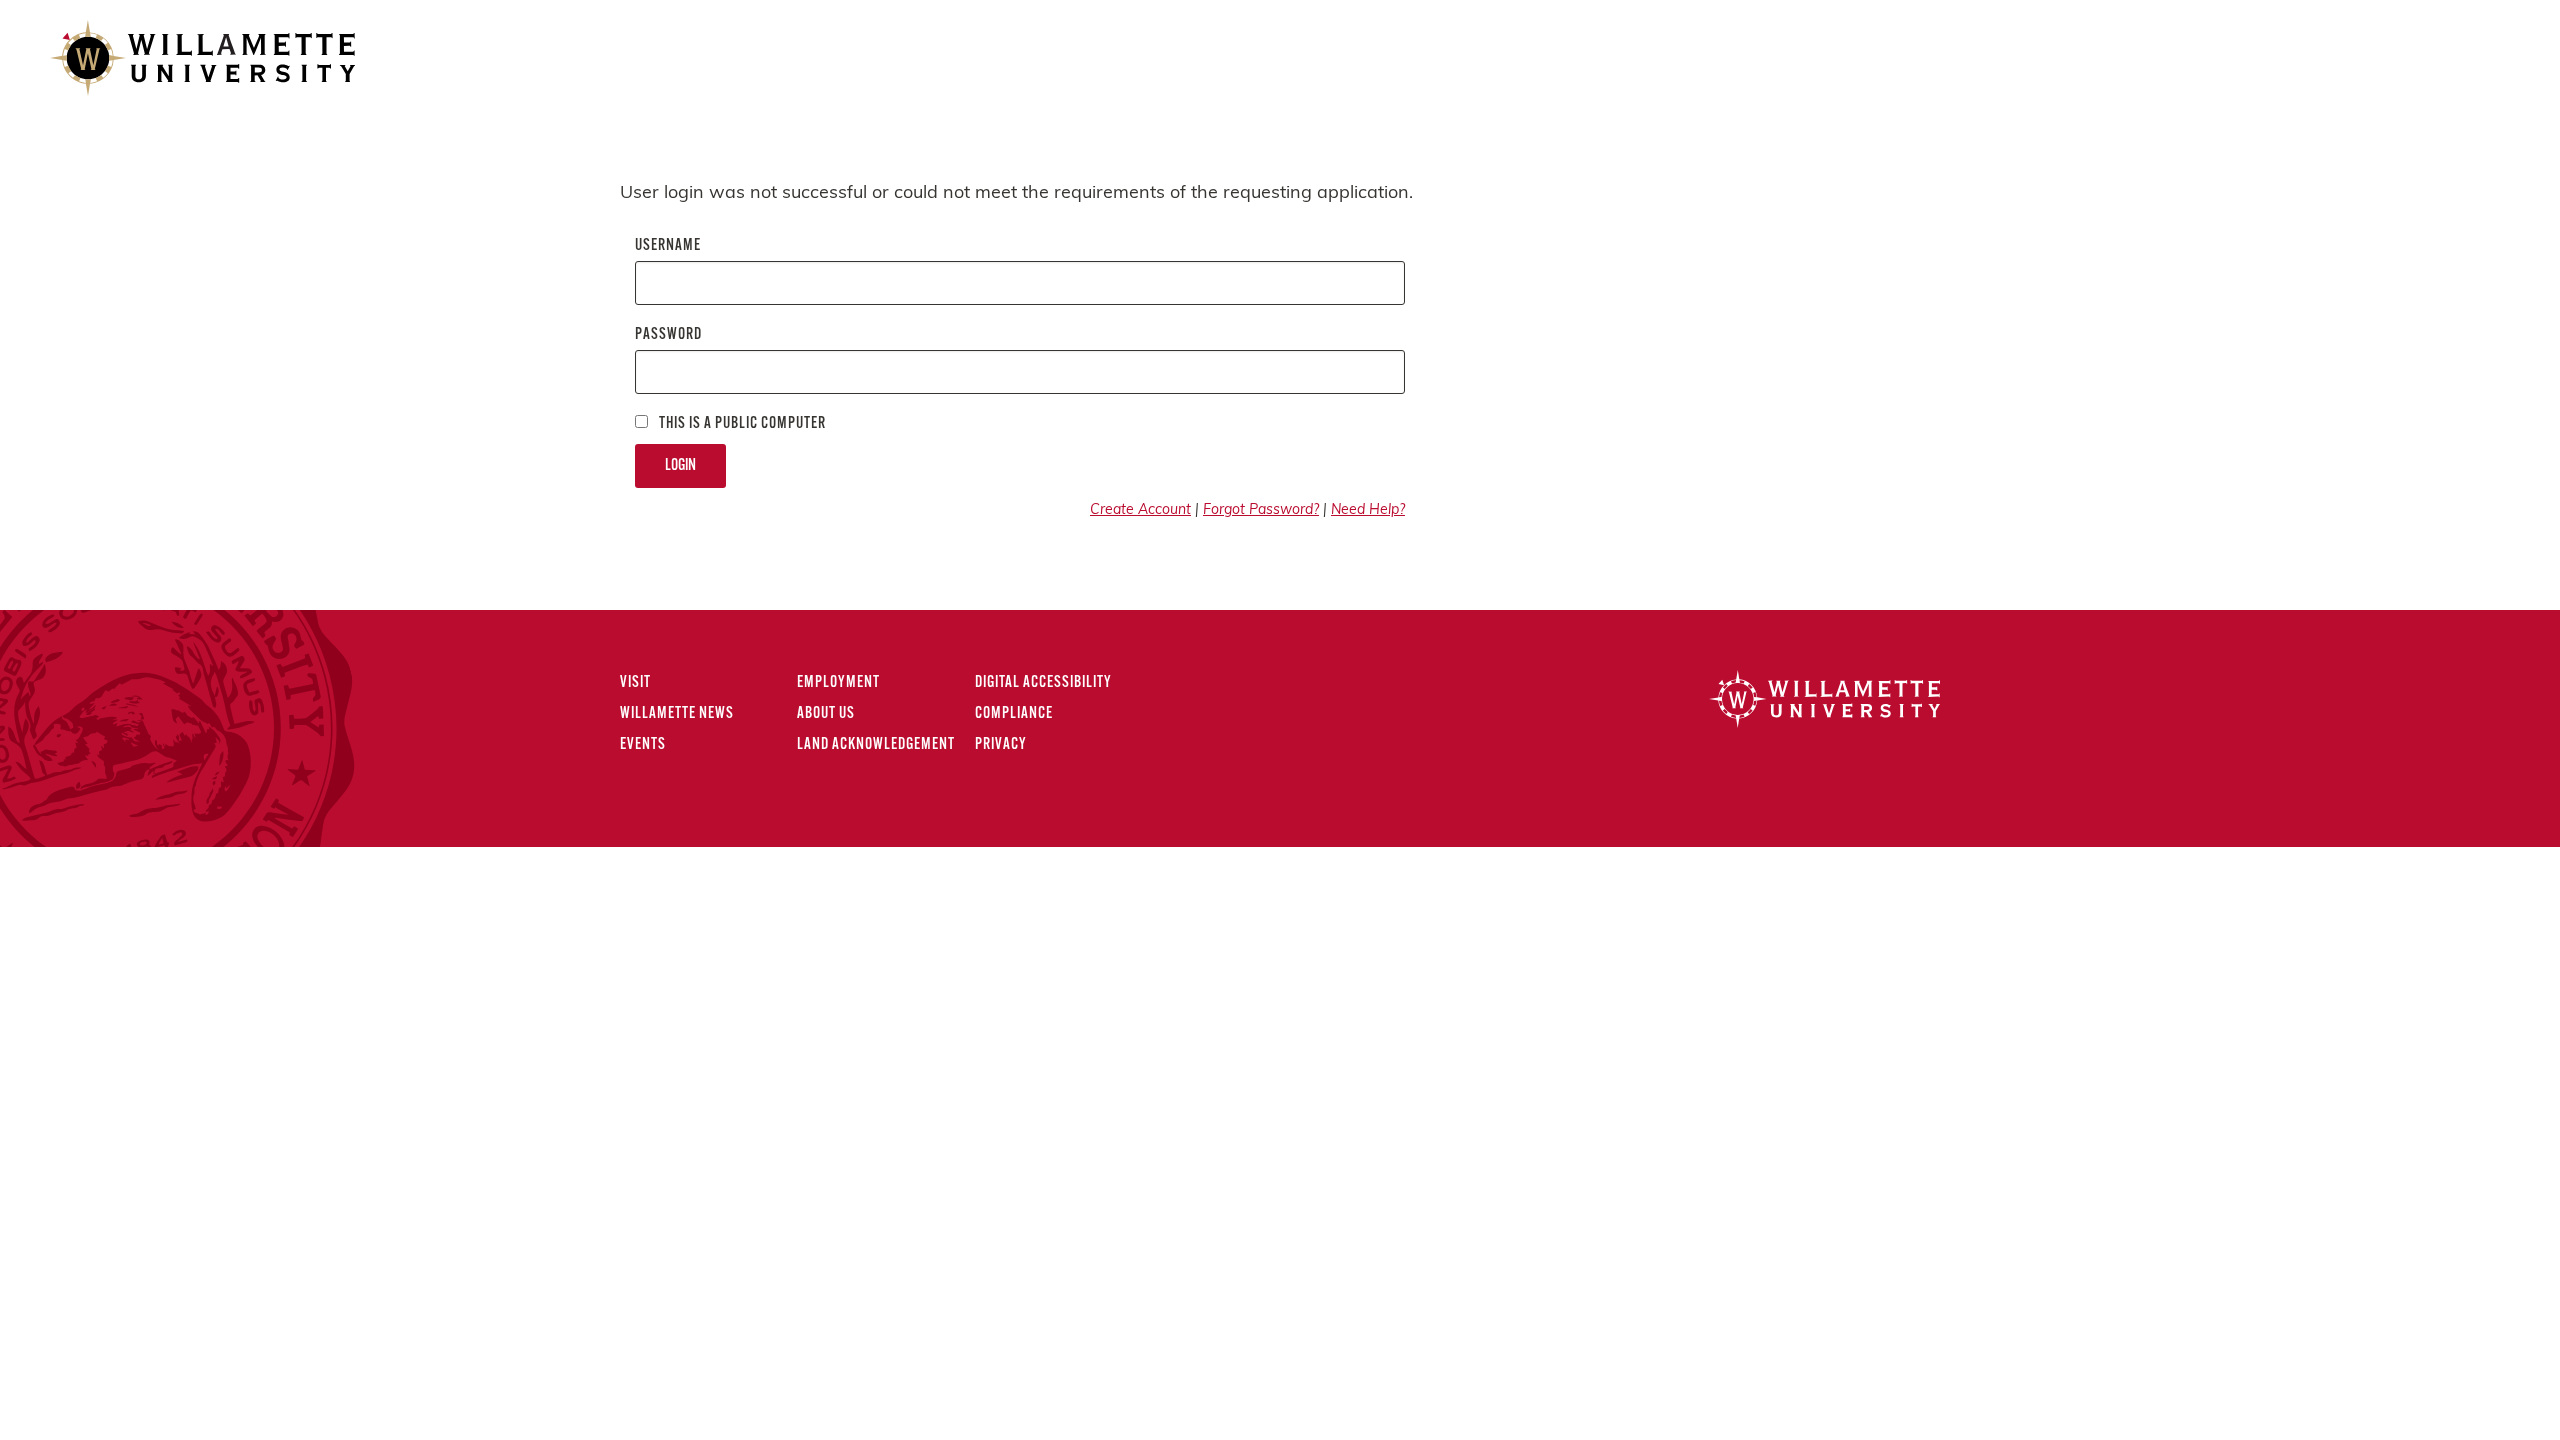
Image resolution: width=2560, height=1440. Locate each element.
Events (643, 745)
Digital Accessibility (1043, 683)
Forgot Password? (1261, 510)
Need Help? (1368, 510)
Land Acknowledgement (876, 745)
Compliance (1014, 714)
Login (680, 466)
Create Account (1140, 510)
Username (668, 246)
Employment (838, 683)
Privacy (1001, 745)
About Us (826, 714)
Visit (635, 683)
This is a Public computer (741, 424)
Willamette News (677, 714)
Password (668, 335)
